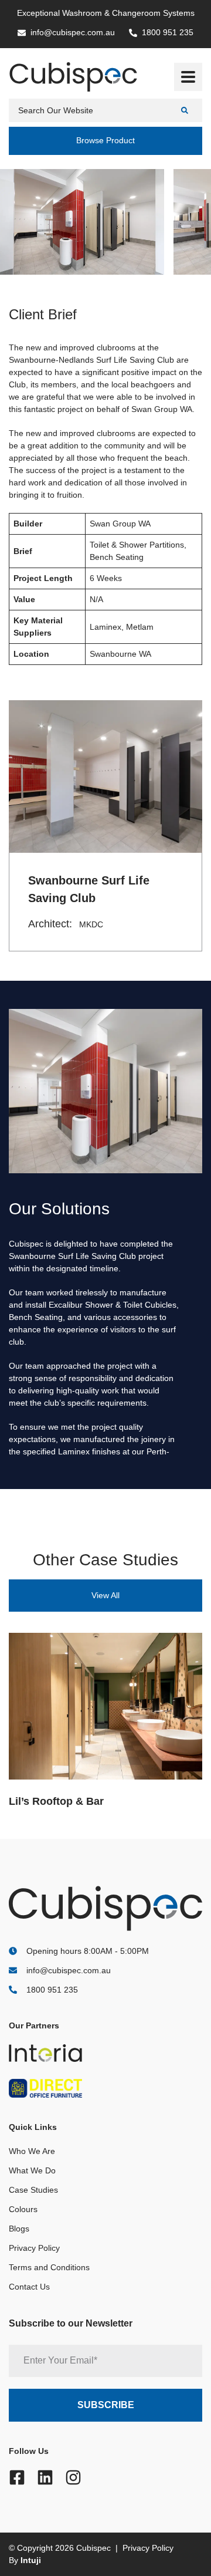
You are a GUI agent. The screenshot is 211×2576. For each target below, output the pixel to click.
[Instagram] (73, 2477)
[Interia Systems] (75, 2053)
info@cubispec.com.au (69, 1970)
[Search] (186, 110)
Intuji (31, 2560)
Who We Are (32, 2151)
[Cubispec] (73, 77)
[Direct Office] (75, 2088)
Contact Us (29, 2287)
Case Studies (33, 2190)
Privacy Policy (34, 2248)
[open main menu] (188, 77)
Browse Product (105, 140)
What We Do (32, 2170)
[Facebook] (17, 2477)
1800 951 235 (52, 1990)
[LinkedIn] (45, 2477)
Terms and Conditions (49, 2267)
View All (105, 1595)
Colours (23, 2209)
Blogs (19, 2229)
